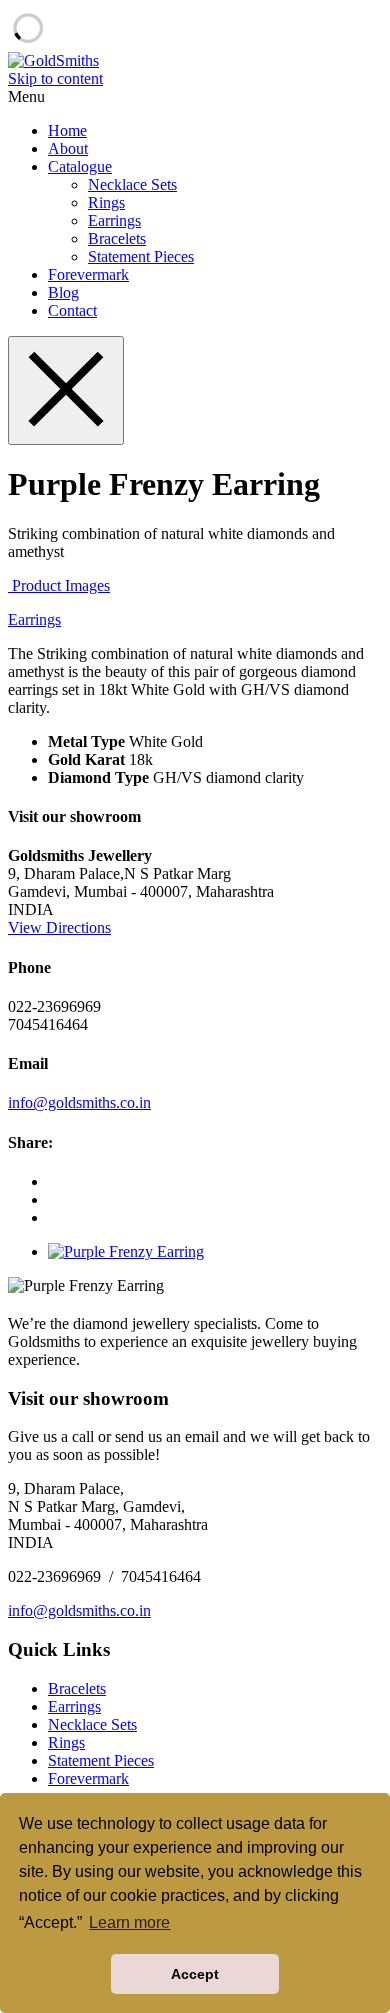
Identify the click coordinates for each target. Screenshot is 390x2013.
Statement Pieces (141, 256)
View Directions (59, 927)
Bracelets (117, 238)
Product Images (59, 585)
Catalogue (80, 166)
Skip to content (55, 78)
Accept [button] (195, 1974)
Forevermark (88, 274)
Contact (72, 310)
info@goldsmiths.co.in (79, 1102)
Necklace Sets (132, 184)
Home (67, 130)
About (68, 148)
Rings (106, 202)
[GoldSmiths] (53, 60)
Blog (63, 292)
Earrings (114, 220)
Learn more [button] (129, 1922)
